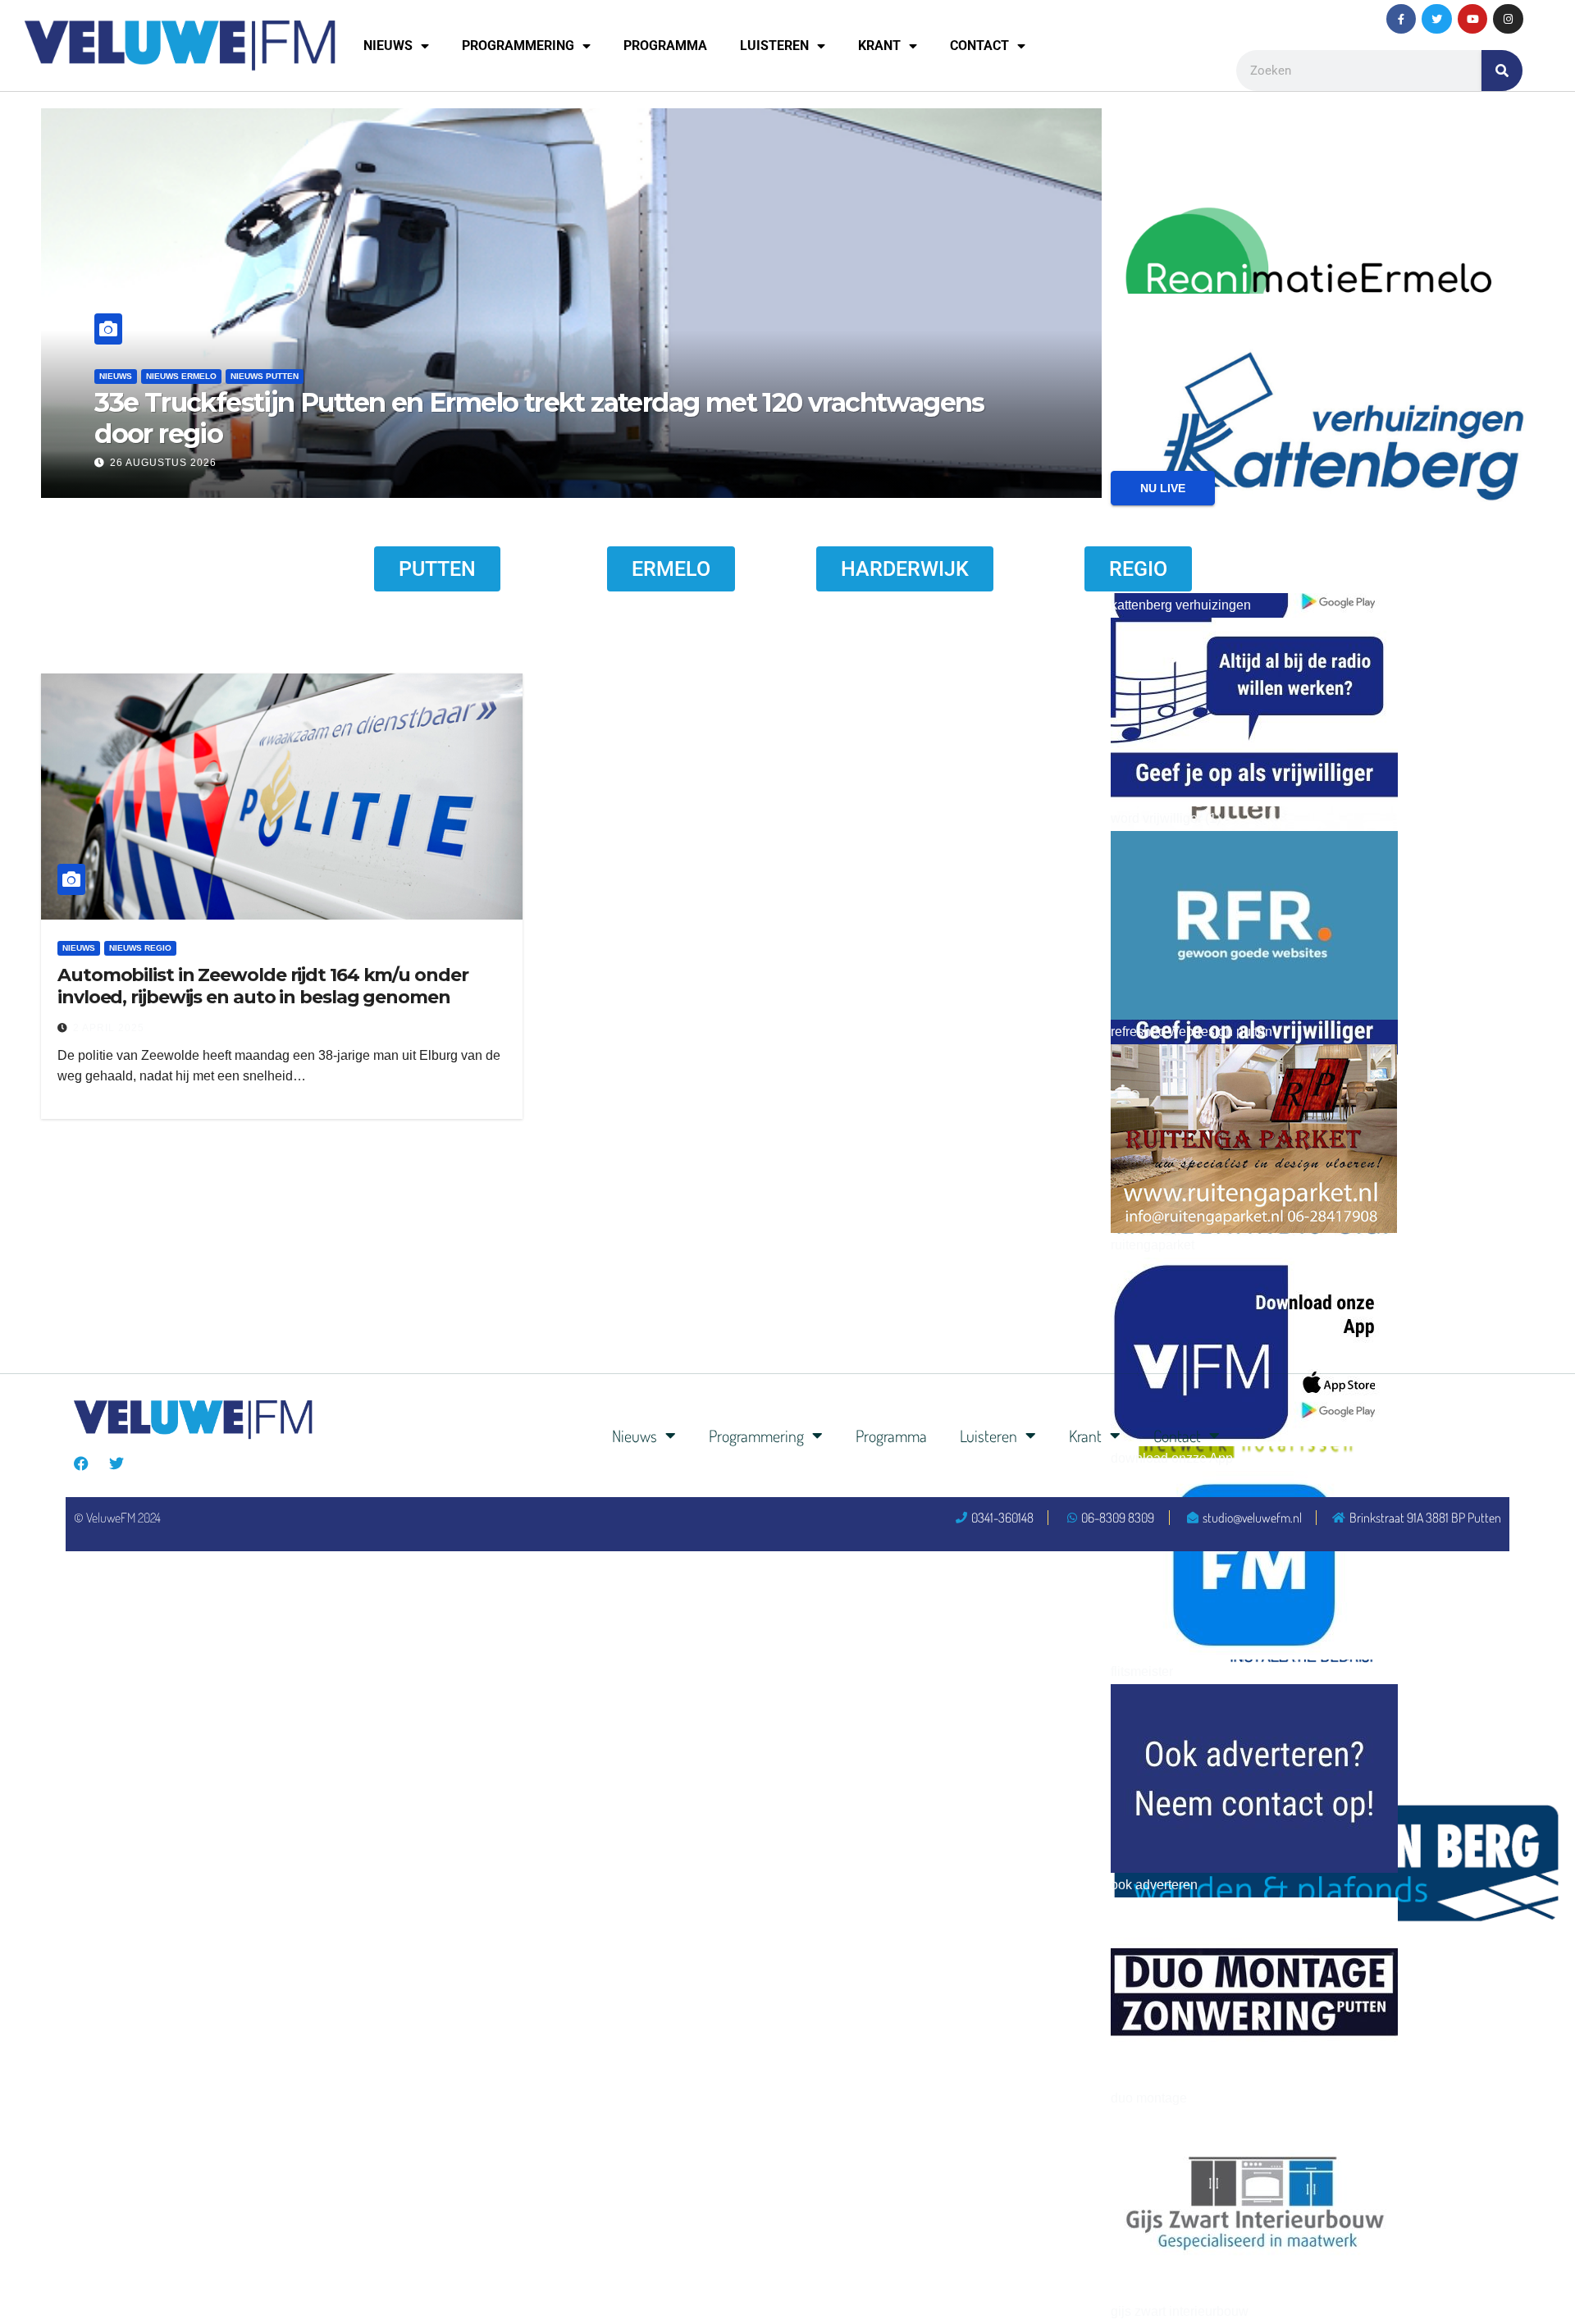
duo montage (1149, 2098)
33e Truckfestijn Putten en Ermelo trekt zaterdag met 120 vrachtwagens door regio (539, 418)
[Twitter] (1436, 19)
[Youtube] (1472, 19)
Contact (979, 46)
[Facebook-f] (1401, 19)
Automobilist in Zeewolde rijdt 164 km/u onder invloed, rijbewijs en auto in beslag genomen (263, 986)
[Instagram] (1508, 19)
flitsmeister (1142, 1671)
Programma (665, 46)
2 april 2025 (109, 1028)
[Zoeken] (1502, 71)
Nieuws (388, 46)
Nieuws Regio (140, 948)
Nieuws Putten (265, 376)
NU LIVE (1163, 488)
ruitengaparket (1153, 1245)
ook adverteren (1154, 1885)
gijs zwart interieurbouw (1180, 2311)
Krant (879, 46)
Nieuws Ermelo (181, 376)
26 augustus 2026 (163, 463)
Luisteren (774, 46)
